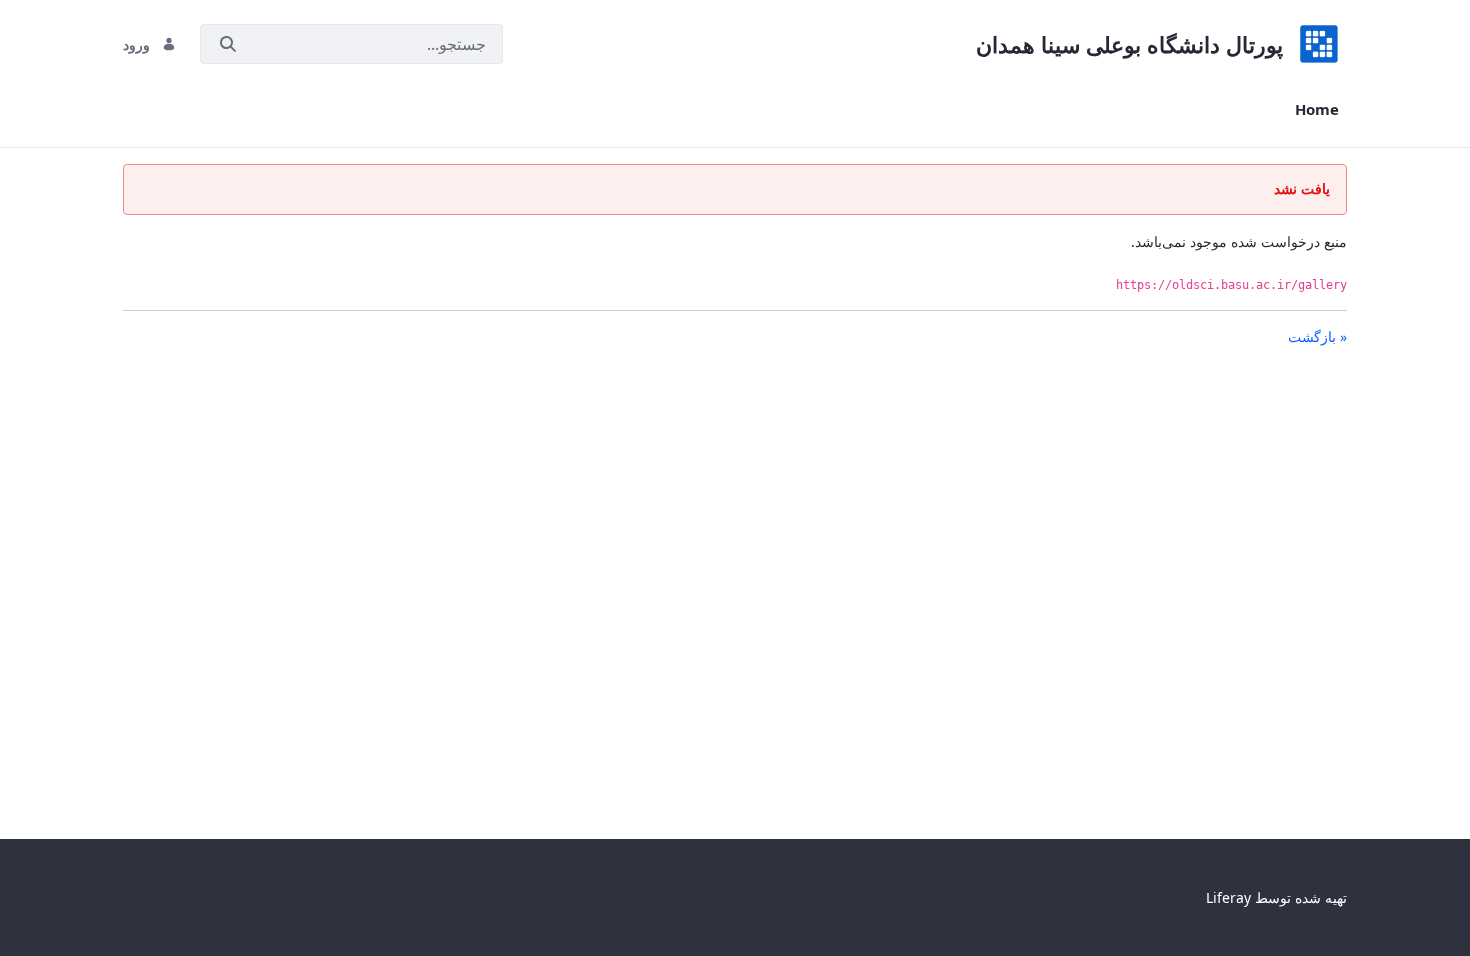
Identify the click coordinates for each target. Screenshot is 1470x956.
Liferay (1228, 897)
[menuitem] (1317, 109)
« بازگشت (1317, 336)
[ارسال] (228, 44)
